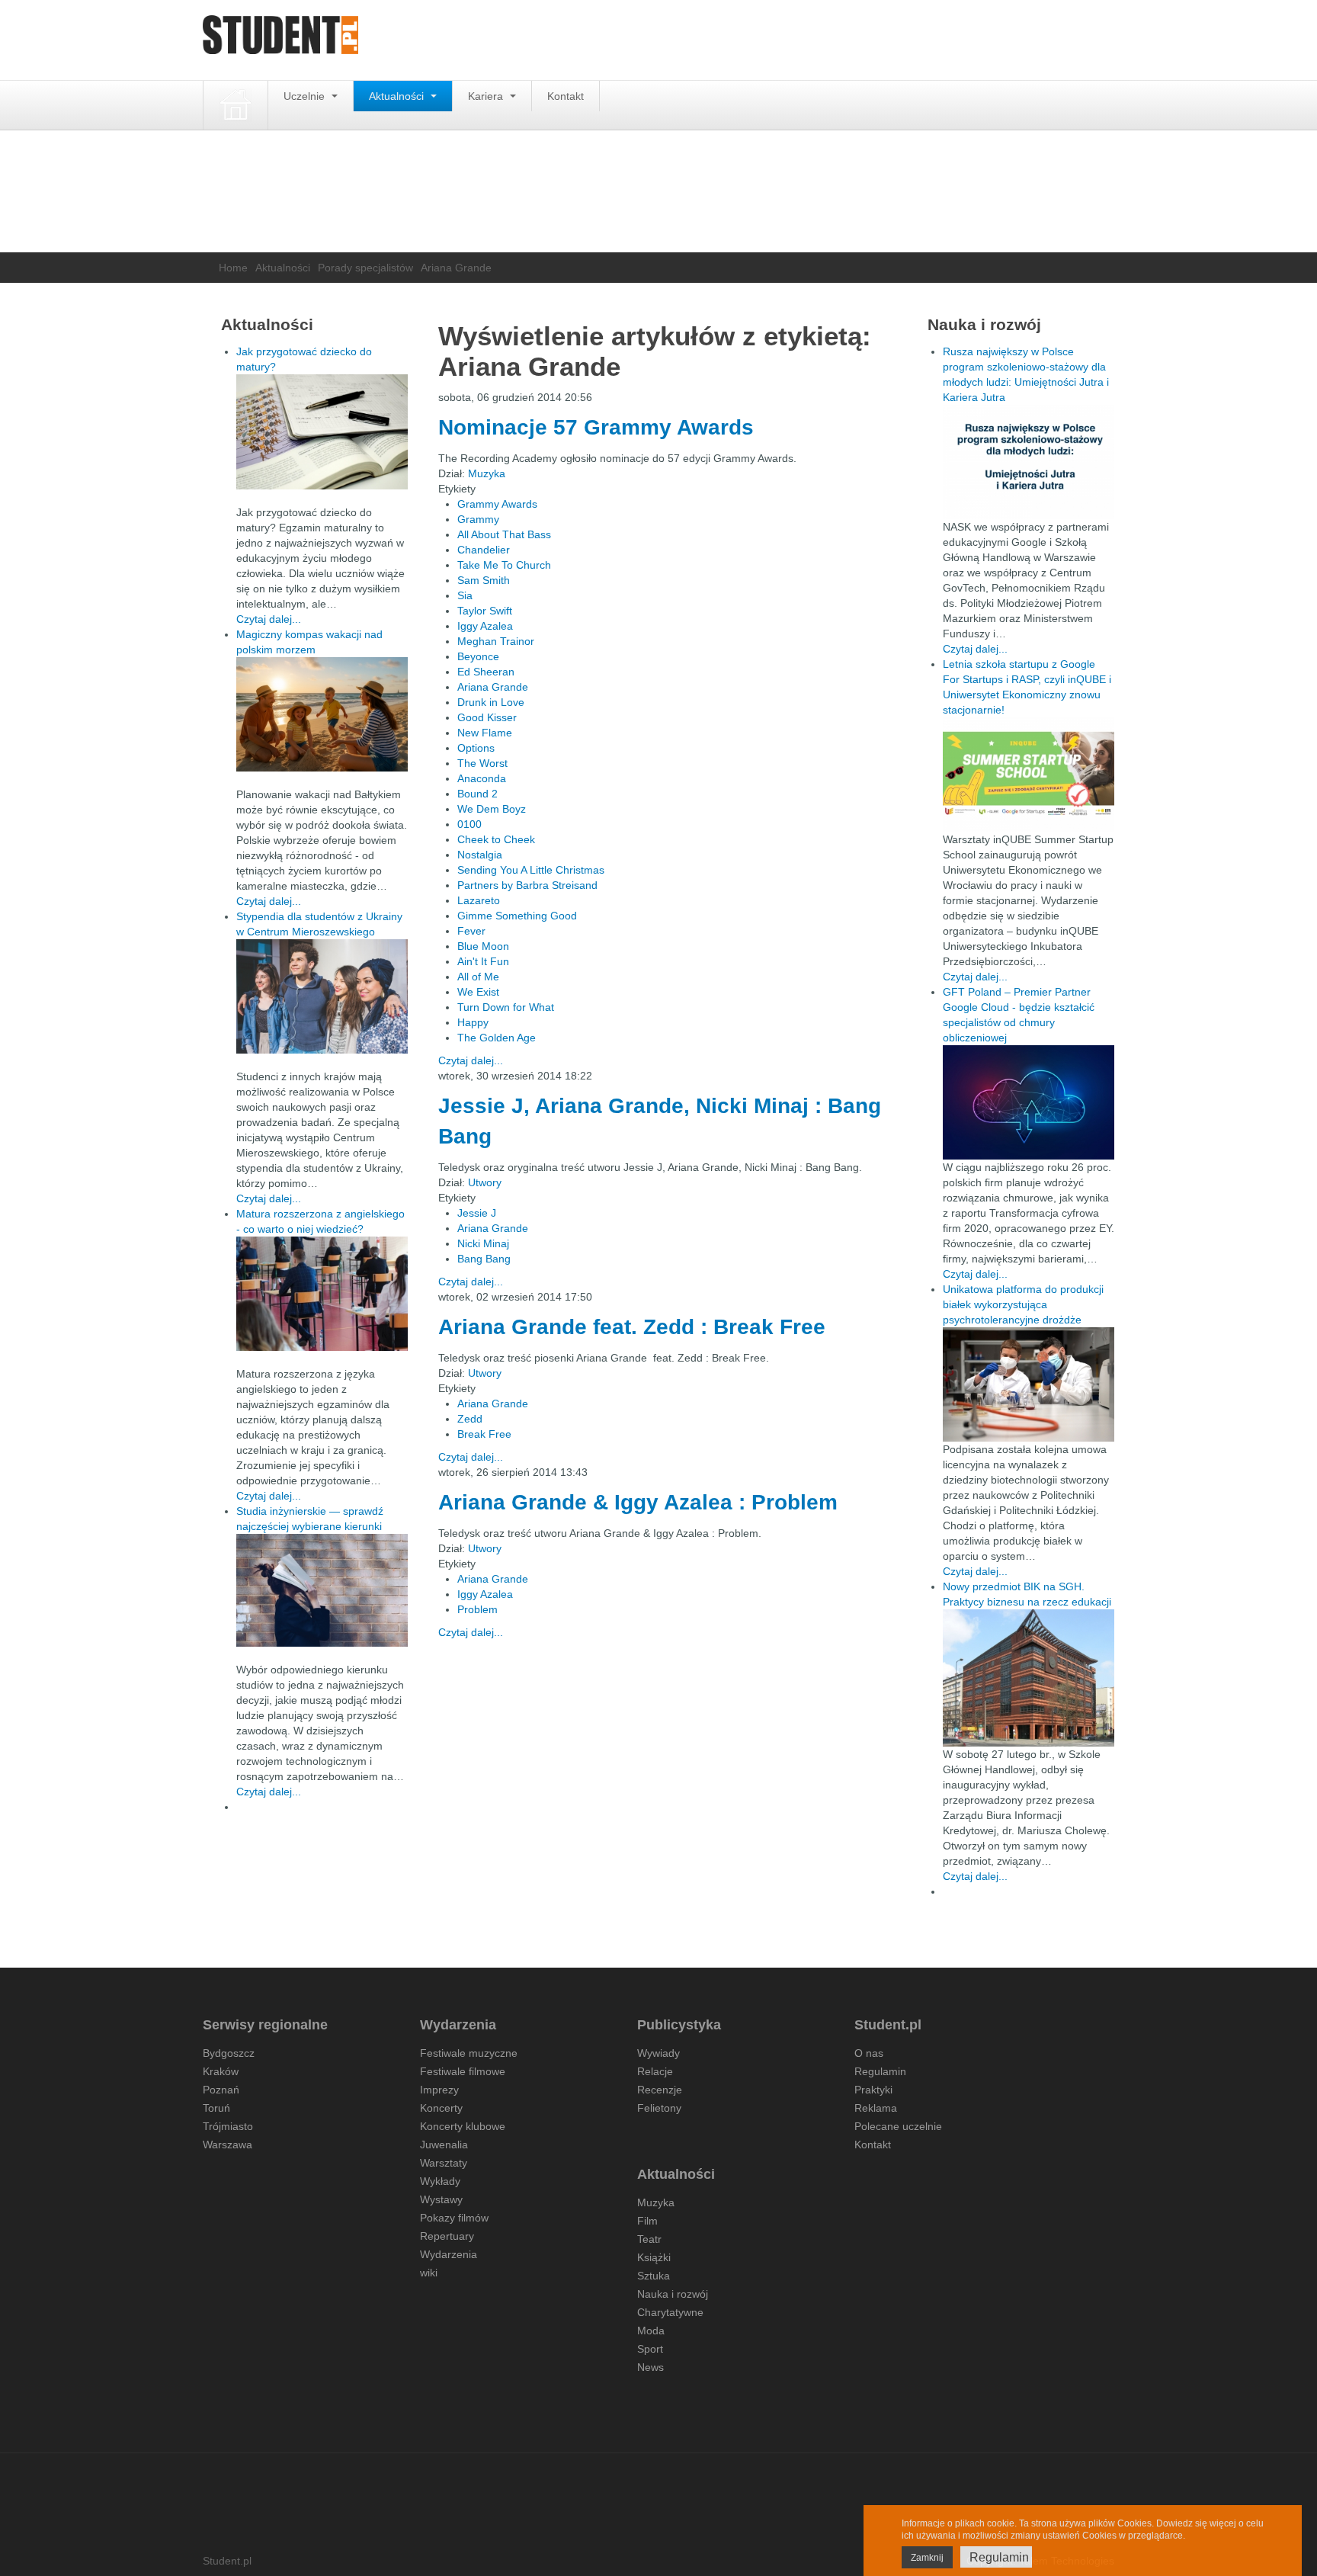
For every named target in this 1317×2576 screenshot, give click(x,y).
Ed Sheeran (486, 672)
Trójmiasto (228, 2126)
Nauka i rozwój (673, 2294)
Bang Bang (484, 1259)
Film (647, 2221)
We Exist (478, 992)
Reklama (876, 2108)
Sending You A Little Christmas (531, 870)
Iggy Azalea (485, 626)
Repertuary (447, 2236)
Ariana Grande (493, 687)
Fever (471, 931)
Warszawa (228, 2145)
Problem (477, 1609)
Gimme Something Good (517, 916)
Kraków (221, 2071)
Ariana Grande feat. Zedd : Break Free (632, 1327)
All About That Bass (504, 534)
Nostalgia (480, 855)
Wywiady (658, 2053)
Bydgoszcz (229, 2053)
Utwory (485, 1182)
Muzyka (487, 473)
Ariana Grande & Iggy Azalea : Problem (638, 1502)
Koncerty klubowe (463, 2126)
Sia (465, 595)
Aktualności (398, 96)
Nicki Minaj (483, 1243)
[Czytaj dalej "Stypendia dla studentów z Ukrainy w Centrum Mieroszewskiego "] (322, 996)
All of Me (478, 977)
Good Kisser (487, 717)
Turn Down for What (506, 1007)
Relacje (655, 2071)
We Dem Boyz (492, 809)
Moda (651, 2331)
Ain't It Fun (483, 961)
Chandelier (484, 550)
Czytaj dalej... (471, 1060)
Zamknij (927, 2558)
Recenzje (660, 2090)
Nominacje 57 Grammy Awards (596, 427)
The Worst (482, 763)
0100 (469, 824)
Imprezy (439, 2090)
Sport (650, 2349)
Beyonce (478, 656)
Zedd (470, 1419)
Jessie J (477, 1213)
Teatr (649, 2239)
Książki (654, 2257)
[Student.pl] (280, 40)
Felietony (659, 2108)
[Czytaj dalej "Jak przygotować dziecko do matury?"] (322, 432)
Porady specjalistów (365, 268)
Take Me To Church (504, 565)
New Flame (485, 733)
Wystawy (441, 2199)
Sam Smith (484, 580)
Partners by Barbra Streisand (527, 885)
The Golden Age (497, 1038)
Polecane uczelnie (898, 2126)
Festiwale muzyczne (469, 2053)
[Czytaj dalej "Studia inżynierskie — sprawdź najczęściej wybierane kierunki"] (322, 1590)
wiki (429, 2273)
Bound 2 (477, 794)
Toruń (216, 2108)
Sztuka (654, 2276)
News (650, 2367)
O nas (869, 2053)
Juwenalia (444, 2145)
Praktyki (873, 2090)
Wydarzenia (449, 2254)
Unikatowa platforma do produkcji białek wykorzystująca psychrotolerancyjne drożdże (1023, 1304)
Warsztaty (444, 2163)
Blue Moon (483, 946)
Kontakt (566, 96)
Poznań (221, 2090)
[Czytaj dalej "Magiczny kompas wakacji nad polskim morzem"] (322, 714)
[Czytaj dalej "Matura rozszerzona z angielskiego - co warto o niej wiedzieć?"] (322, 1294)
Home (233, 268)
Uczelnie (306, 96)
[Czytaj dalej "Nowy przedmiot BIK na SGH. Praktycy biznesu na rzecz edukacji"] (1029, 1677)
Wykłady (440, 2181)
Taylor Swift (485, 611)
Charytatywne (670, 2312)
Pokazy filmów (454, 2218)
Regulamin (880, 2071)
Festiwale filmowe (463, 2071)
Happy (473, 1022)
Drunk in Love (491, 702)
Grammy (478, 519)
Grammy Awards (497, 504)
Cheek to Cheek (496, 839)
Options (476, 748)
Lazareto (479, 900)
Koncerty (441, 2108)
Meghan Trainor (496, 641)
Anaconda (482, 778)
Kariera (487, 96)
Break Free (484, 1434)
